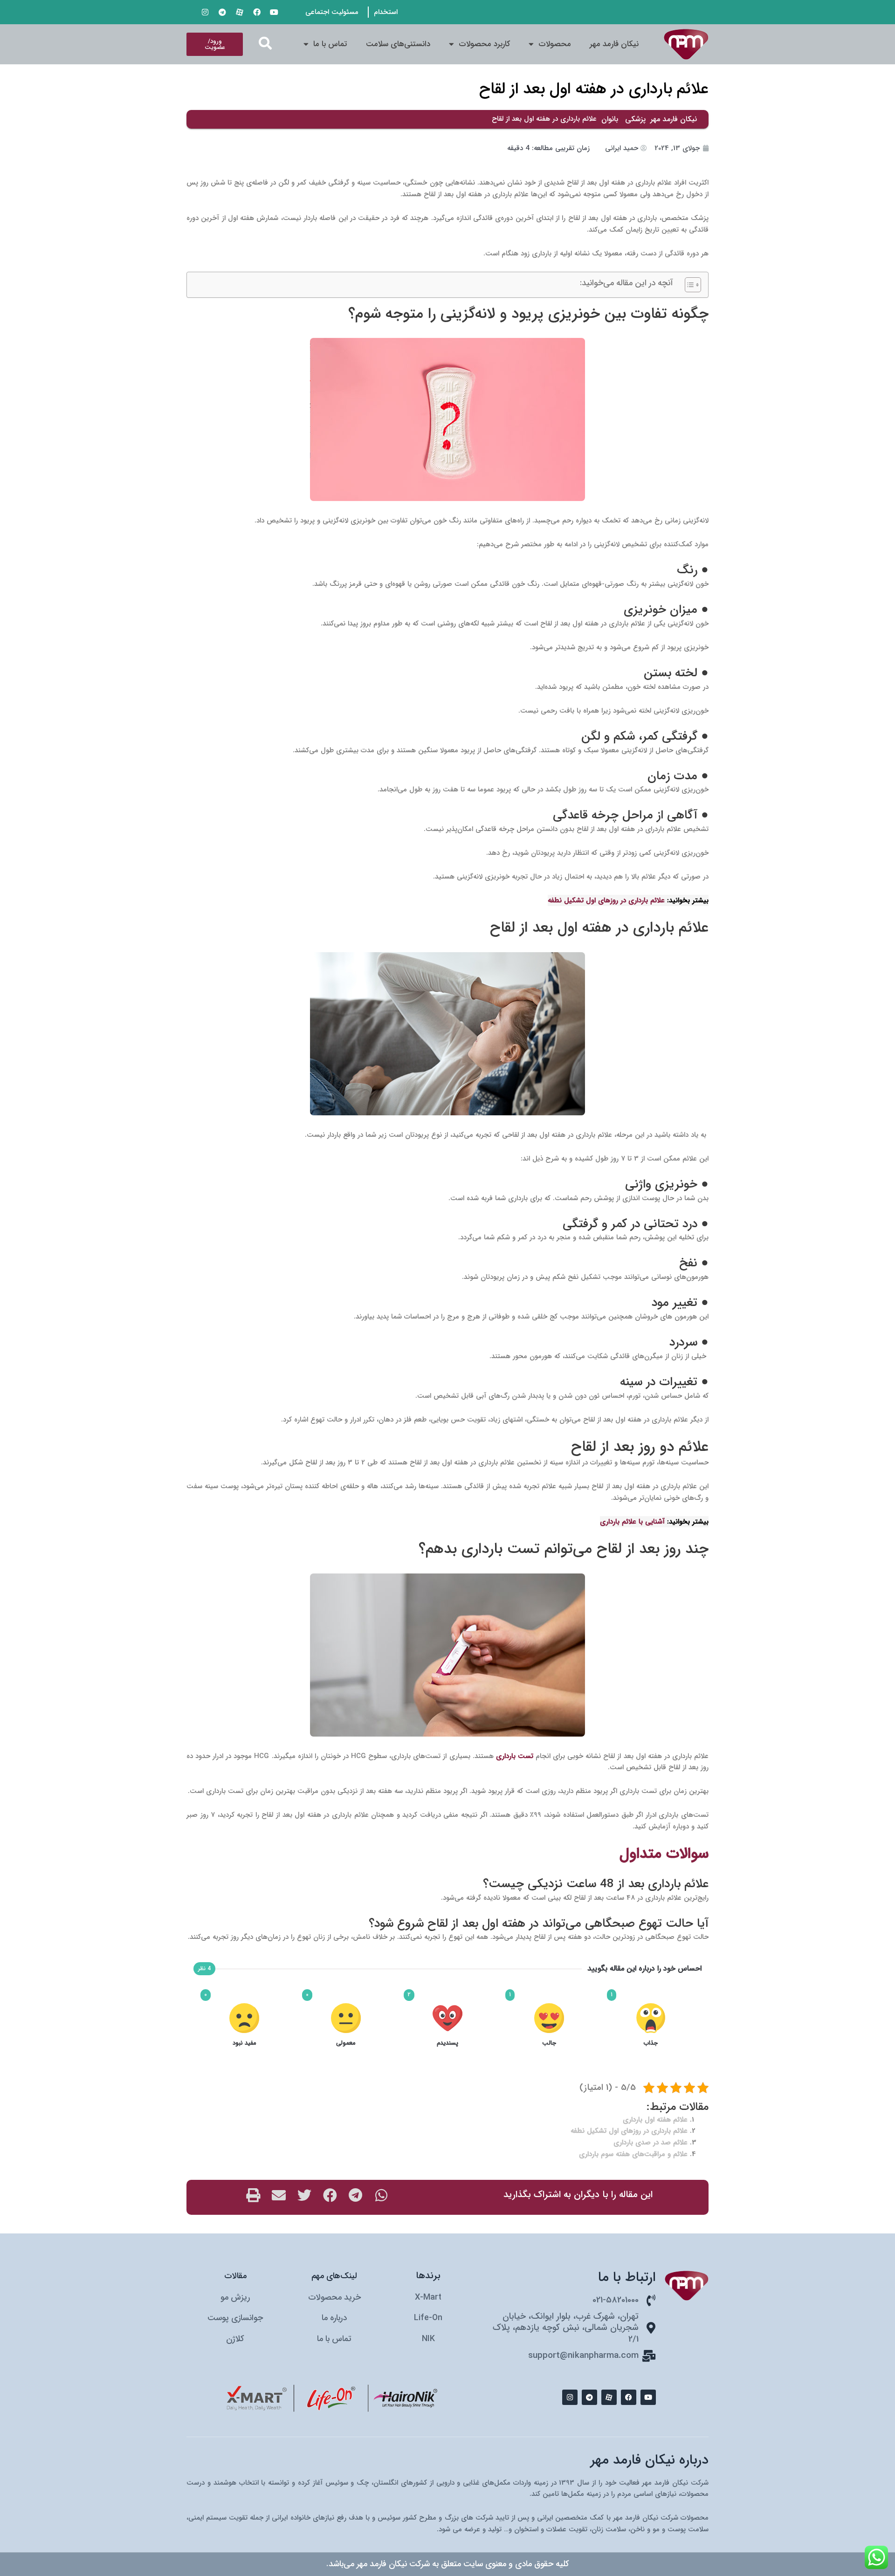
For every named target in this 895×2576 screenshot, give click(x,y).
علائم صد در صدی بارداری (651, 2143)
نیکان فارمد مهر (614, 44)
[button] (265, 43)
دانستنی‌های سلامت (398, 44)
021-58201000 (616, 2300)
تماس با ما (330, 44)
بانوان (610, 119)
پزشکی (635, 119)
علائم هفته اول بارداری (655, 2120)
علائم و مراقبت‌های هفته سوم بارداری (633, 2154)
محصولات (555, 44)
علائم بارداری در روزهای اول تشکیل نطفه (629, 2131)
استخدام (386, 12)
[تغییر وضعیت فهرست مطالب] (688, 285)
